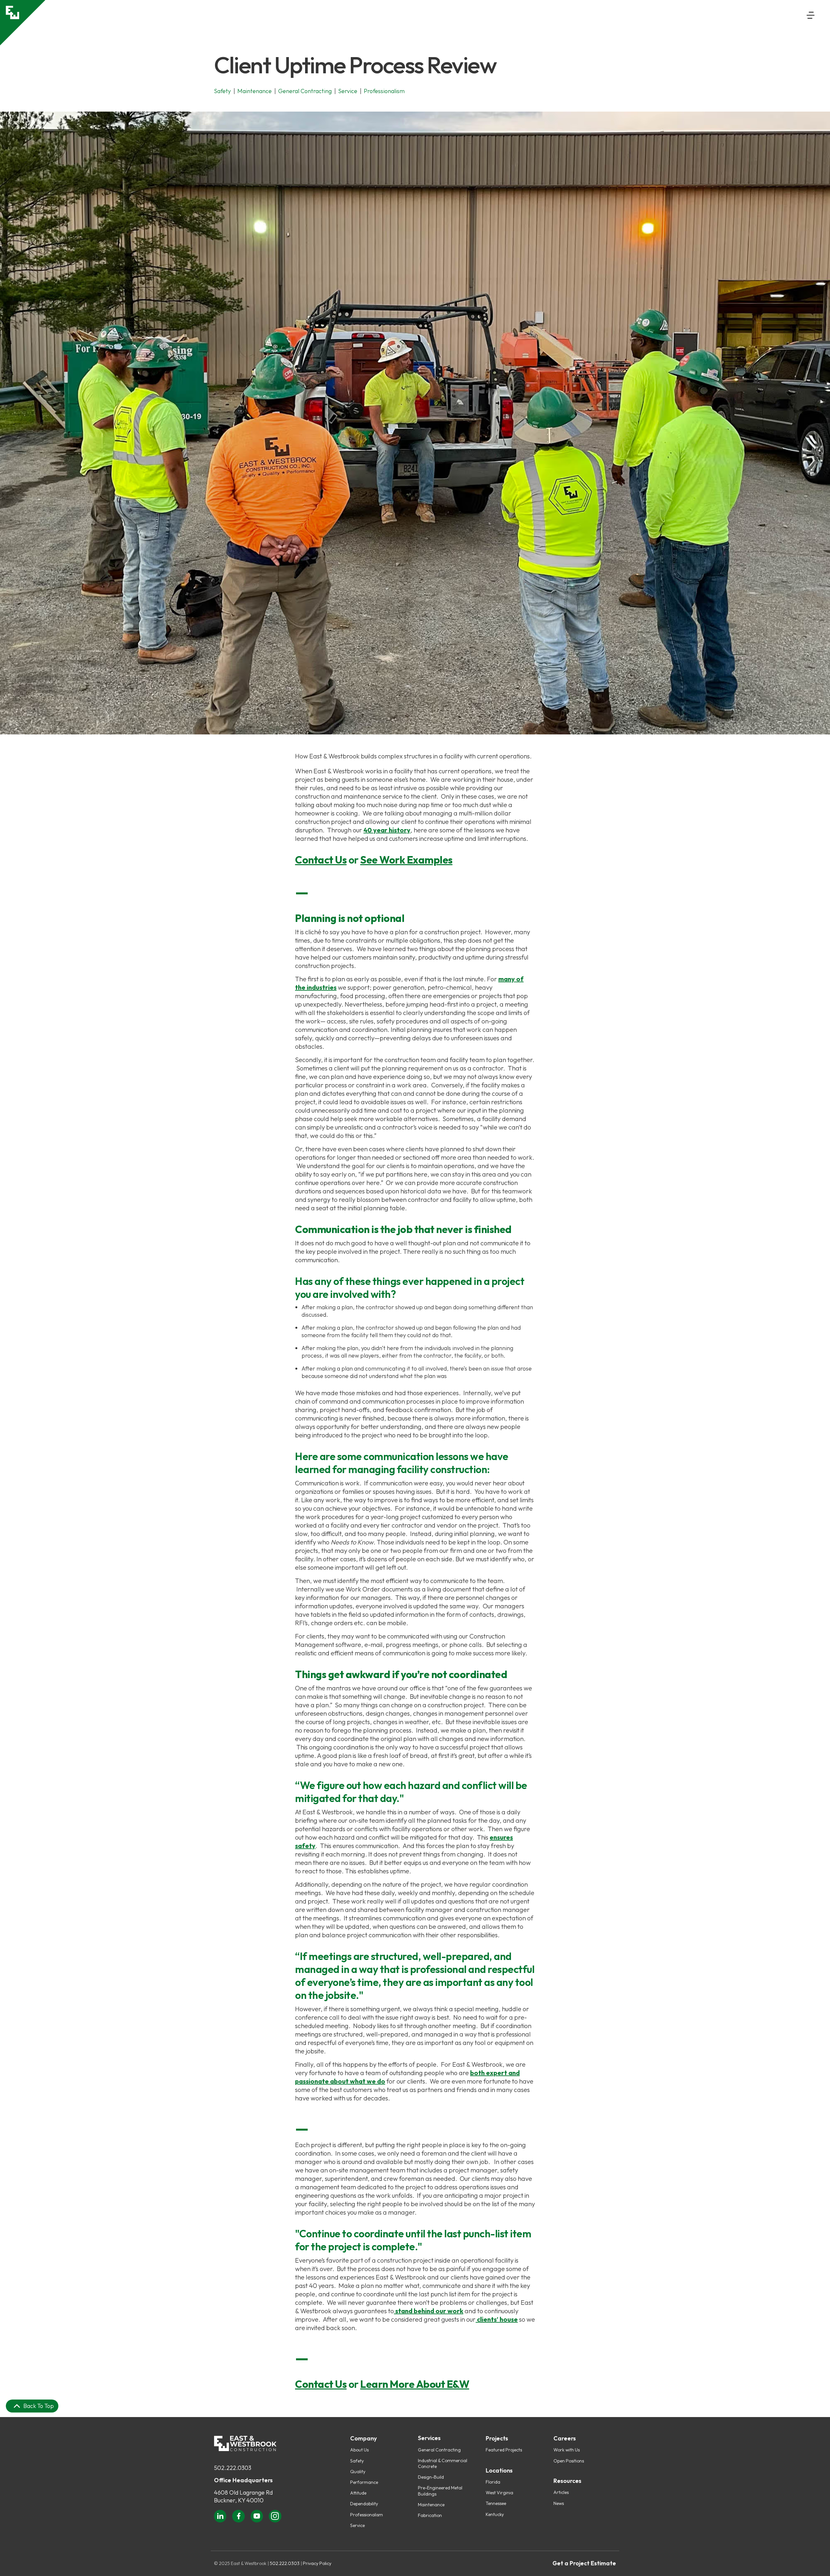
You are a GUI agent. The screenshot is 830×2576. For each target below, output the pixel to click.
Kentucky (495, 2514)
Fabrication (430, 2515)
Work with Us (567, 2450)
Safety (357, 2461)
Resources (567, 2481)
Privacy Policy (317, 2563)
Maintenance (431, 2505)
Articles (561, 2492)
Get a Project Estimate (584, 2563)
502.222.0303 (233, 2468)
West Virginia (499, 2493)
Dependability (364, 2504)
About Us (359, 2450)
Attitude (358, 2493)
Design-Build (431, 2477)
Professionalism (367, 2515)
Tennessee (496, 2503)
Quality (358, 2472)
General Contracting (439, 2450)
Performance (364, 2482)
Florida (493, 2482)
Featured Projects (504, 2450)
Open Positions (569, 2461)
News (559, 2503)
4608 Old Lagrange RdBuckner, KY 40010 (243, 2496)
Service (357, 2525)
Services (429, 2438)
